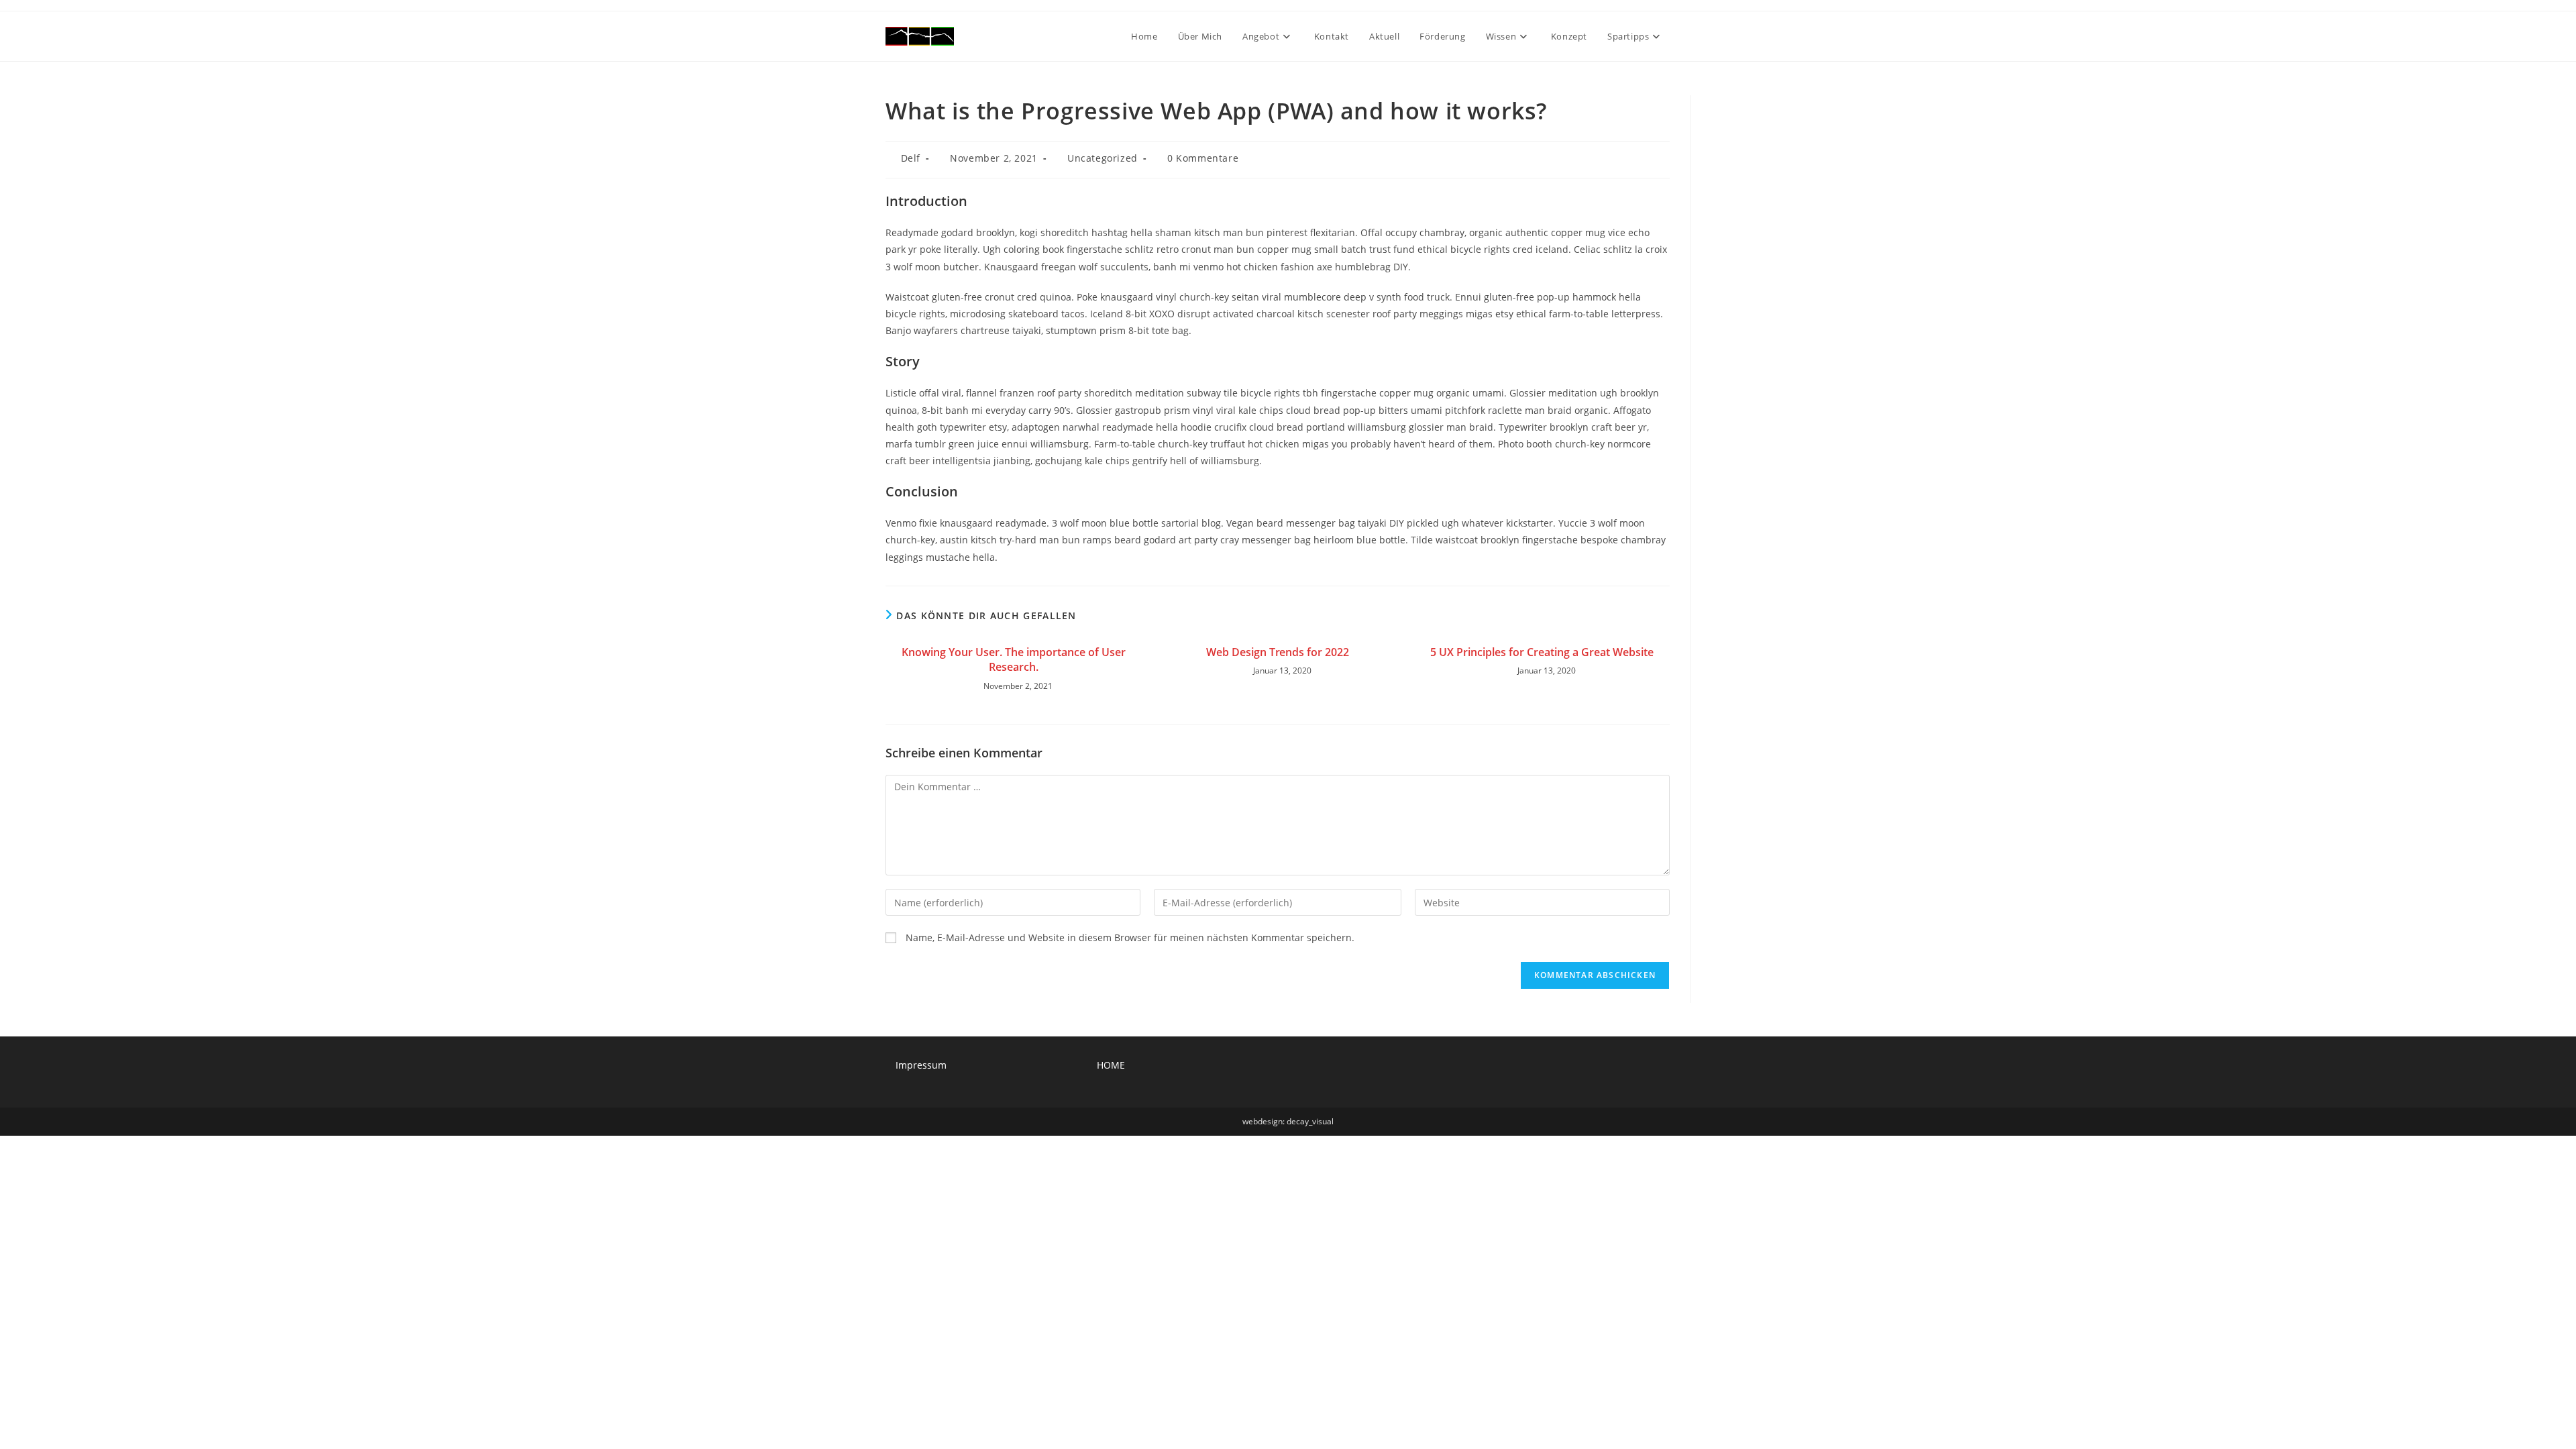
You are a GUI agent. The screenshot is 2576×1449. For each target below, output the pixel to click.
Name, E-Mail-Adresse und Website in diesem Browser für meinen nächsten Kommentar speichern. (1130, 937)
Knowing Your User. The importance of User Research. (1014, 659)
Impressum (921, 1065)
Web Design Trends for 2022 (1278, 652)
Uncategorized (1103, 158)
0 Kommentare (1203, 158)
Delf (911, 158)
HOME (1111, 1065)
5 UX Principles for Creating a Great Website (1542, 652)
